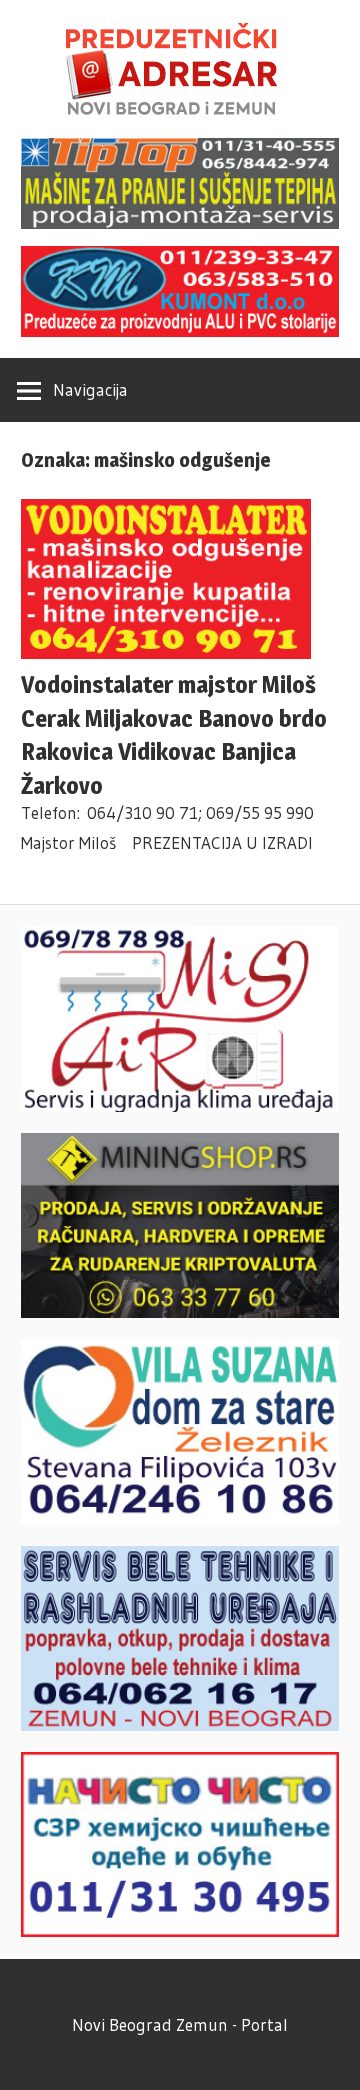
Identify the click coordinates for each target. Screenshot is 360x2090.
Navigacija (90, 389)
